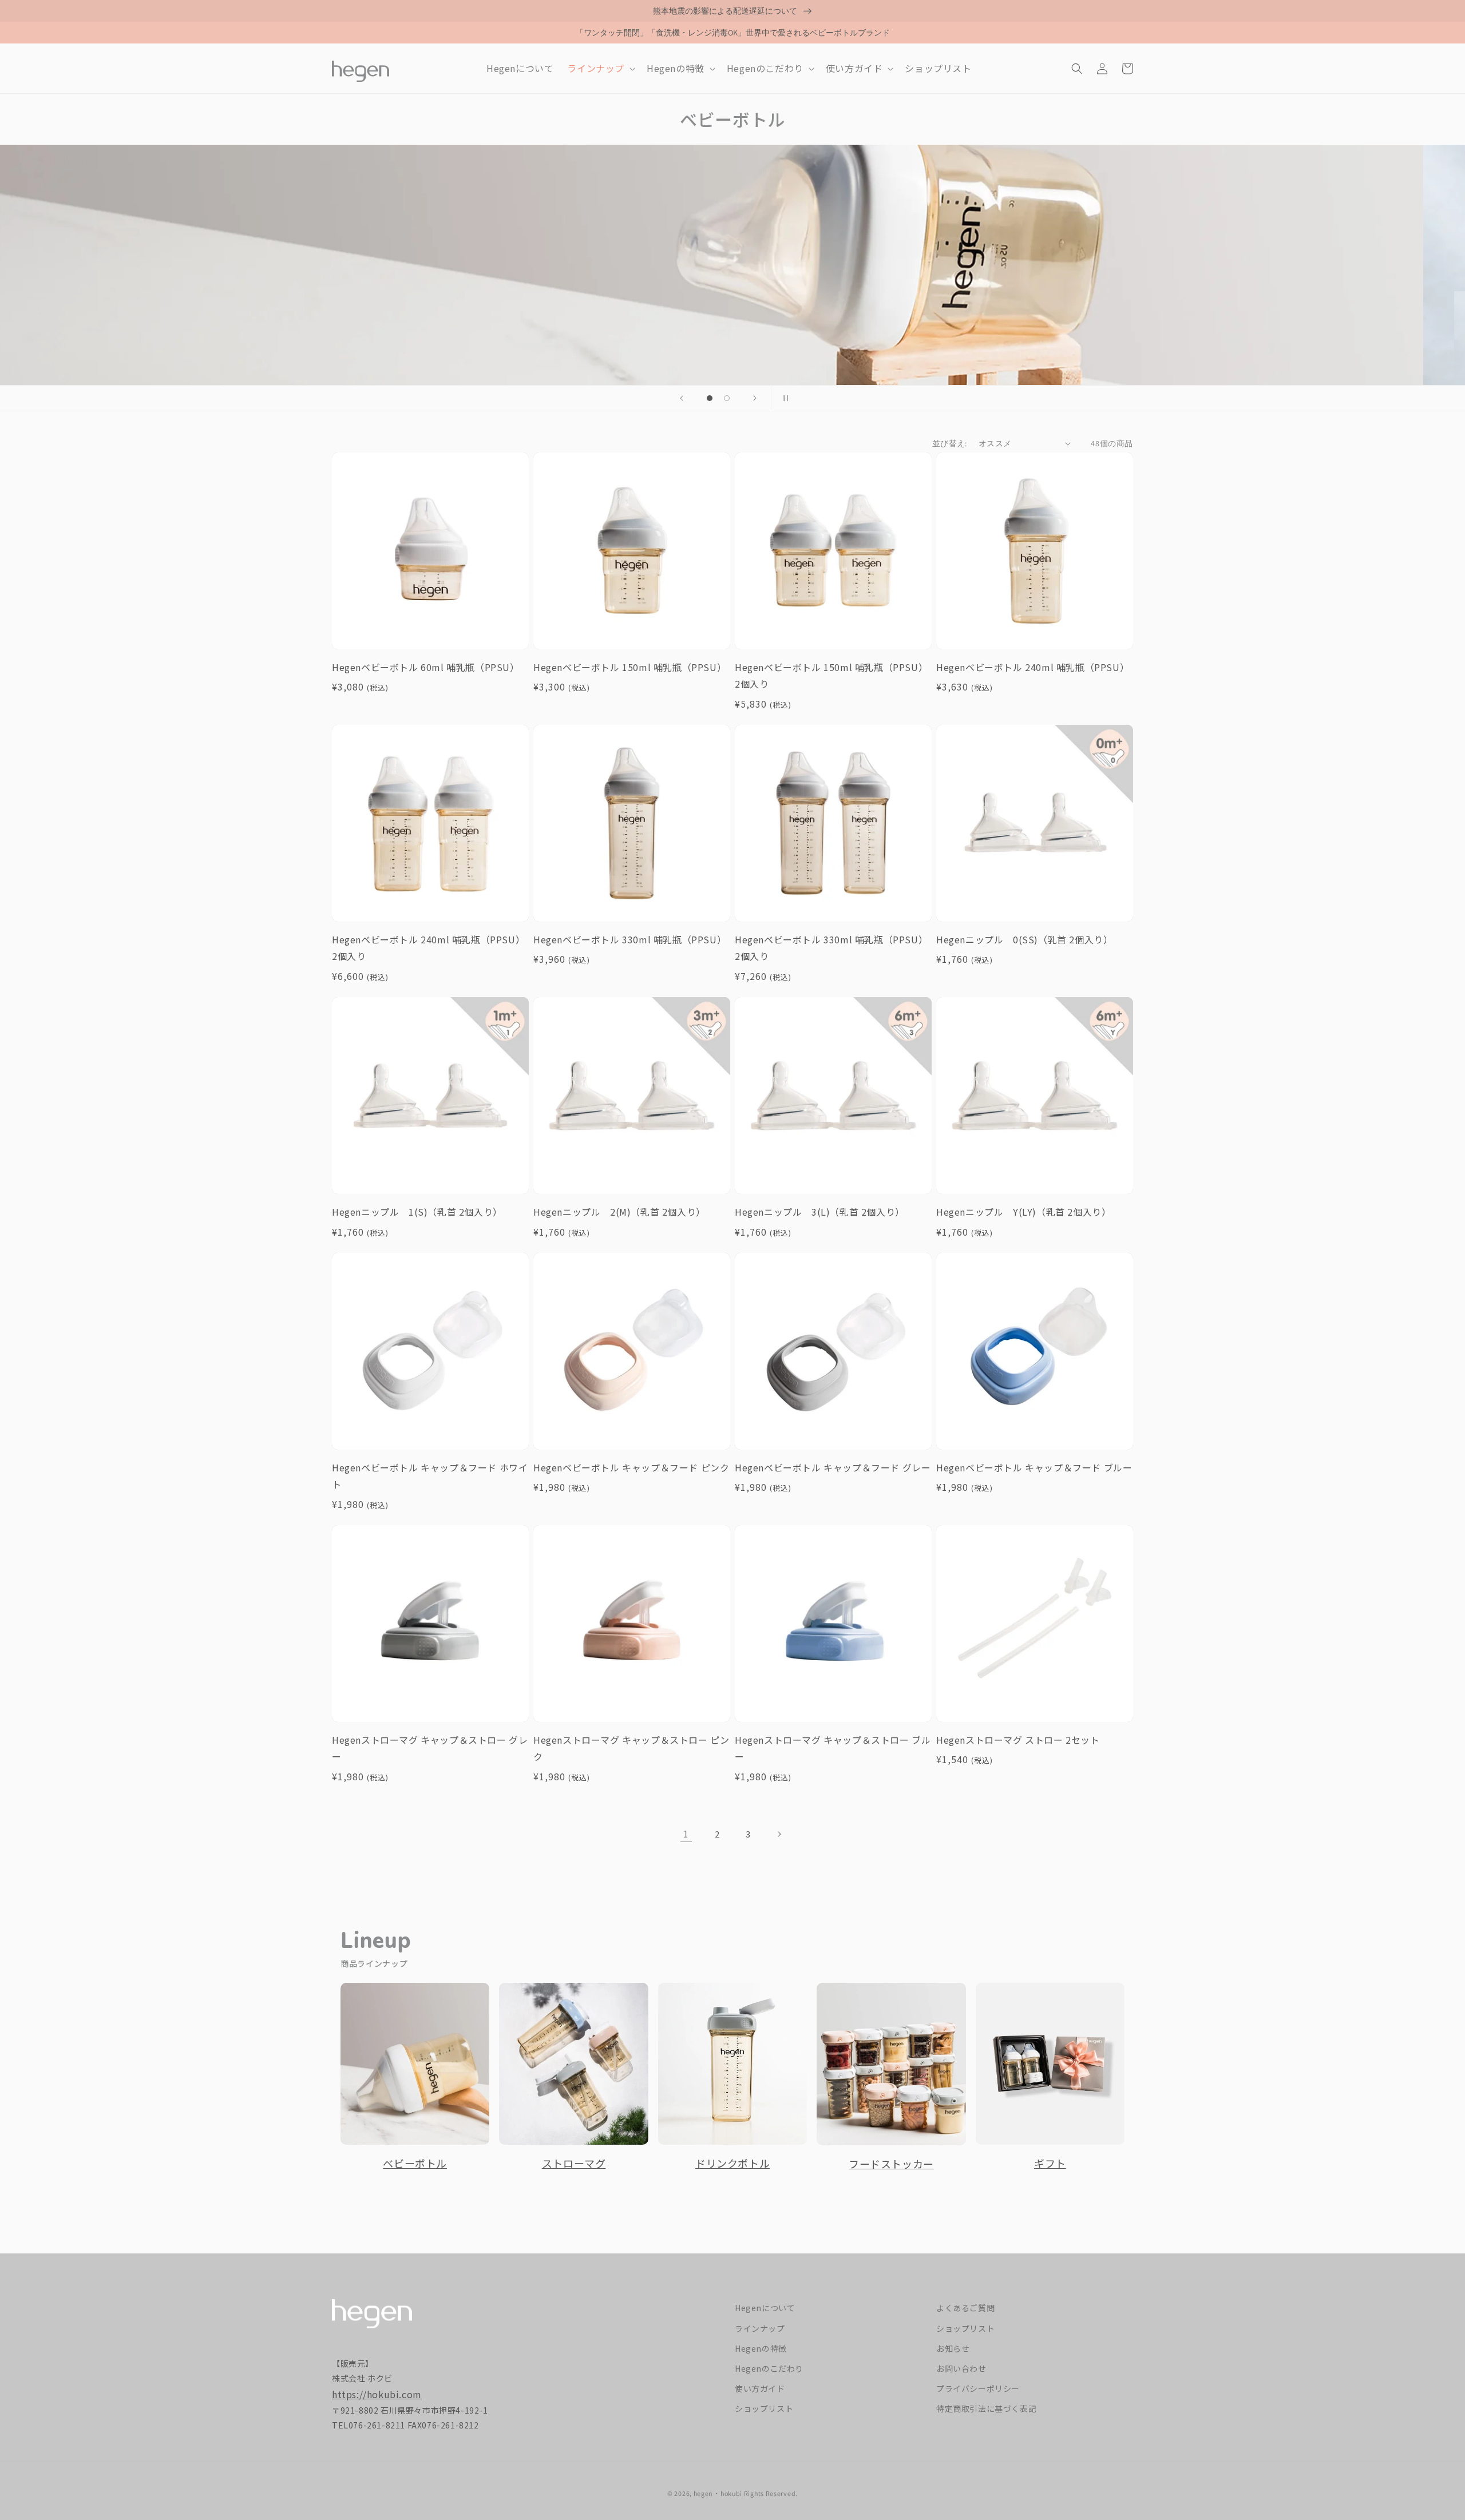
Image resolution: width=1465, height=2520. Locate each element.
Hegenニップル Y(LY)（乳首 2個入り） (1023, 1212)
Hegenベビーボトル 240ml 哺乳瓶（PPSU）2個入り (428, 948)
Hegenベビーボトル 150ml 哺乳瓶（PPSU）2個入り (831, 676)
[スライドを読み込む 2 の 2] (727, 398)
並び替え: (950, 443)
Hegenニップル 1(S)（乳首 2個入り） (417, 1212)
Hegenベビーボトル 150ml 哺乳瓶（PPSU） (630, 667)
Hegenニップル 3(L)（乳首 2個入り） (820, 1212)
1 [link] (686, 1834)
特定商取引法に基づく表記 (986, 2408)
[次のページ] (779, 1834)
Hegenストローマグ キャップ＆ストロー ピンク (631, 1748)
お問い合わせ (961, 2368)
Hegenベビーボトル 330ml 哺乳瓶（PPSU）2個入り (831, 948)
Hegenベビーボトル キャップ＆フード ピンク (631, 1467)
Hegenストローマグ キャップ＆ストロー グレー (430, 1748)
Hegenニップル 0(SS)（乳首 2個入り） (1024, 939)
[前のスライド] (682, 398)
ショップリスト (764, 2408)
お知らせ (953, 2348)
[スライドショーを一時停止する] (783, 398)
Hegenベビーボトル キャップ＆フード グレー (833, 1467)
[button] (600, 68)
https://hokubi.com (377, 2394)
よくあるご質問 (965, 2308)
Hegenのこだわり (769, 2368)
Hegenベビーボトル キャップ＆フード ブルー (1034, 1467)
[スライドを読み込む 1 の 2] (710, 398)
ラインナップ (760, 2328)
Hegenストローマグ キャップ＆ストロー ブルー (833, 1748)
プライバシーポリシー (978, 2388)
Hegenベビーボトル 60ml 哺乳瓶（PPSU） (426, 667)
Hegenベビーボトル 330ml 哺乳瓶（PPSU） (630, 939)
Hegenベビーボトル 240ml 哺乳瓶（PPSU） (1033, 667)
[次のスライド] (755, 398)
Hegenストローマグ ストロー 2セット (1018, 1740)
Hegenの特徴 (761, 2348)
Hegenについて (765, 2308)
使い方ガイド (760, 2388)
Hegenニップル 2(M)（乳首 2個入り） (619, 1212)
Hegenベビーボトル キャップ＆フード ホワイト (430, 1476)
